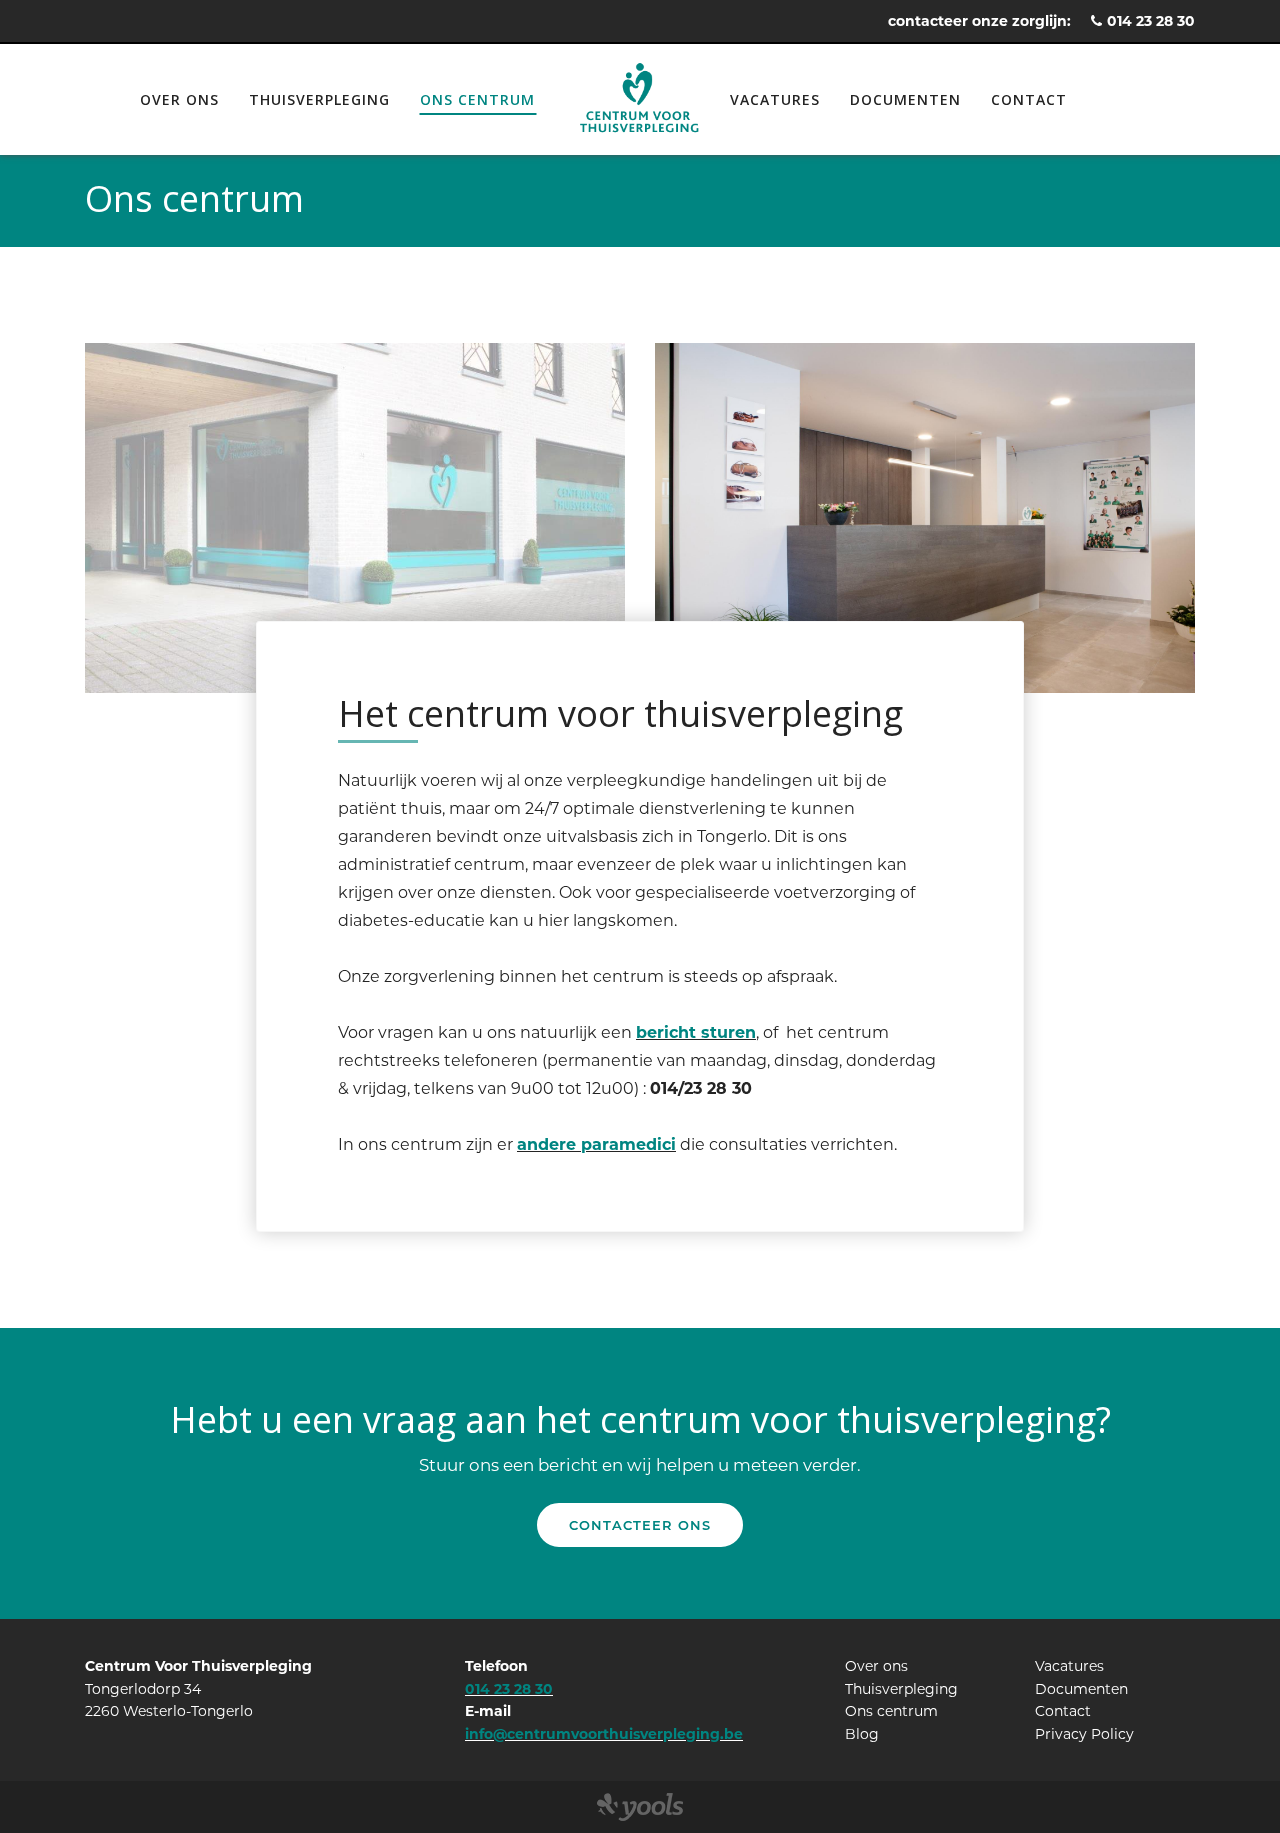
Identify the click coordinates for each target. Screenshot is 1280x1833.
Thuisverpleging (319, 99)
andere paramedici (596, 1144)
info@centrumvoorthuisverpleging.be (604, 1734)
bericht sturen (696, 1032)
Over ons (179, 99)
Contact (1029, 99)
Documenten (905, 99)
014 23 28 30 (1151, 21)
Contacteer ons (640, 1525)
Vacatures (775, 99)
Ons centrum (477, 99)
